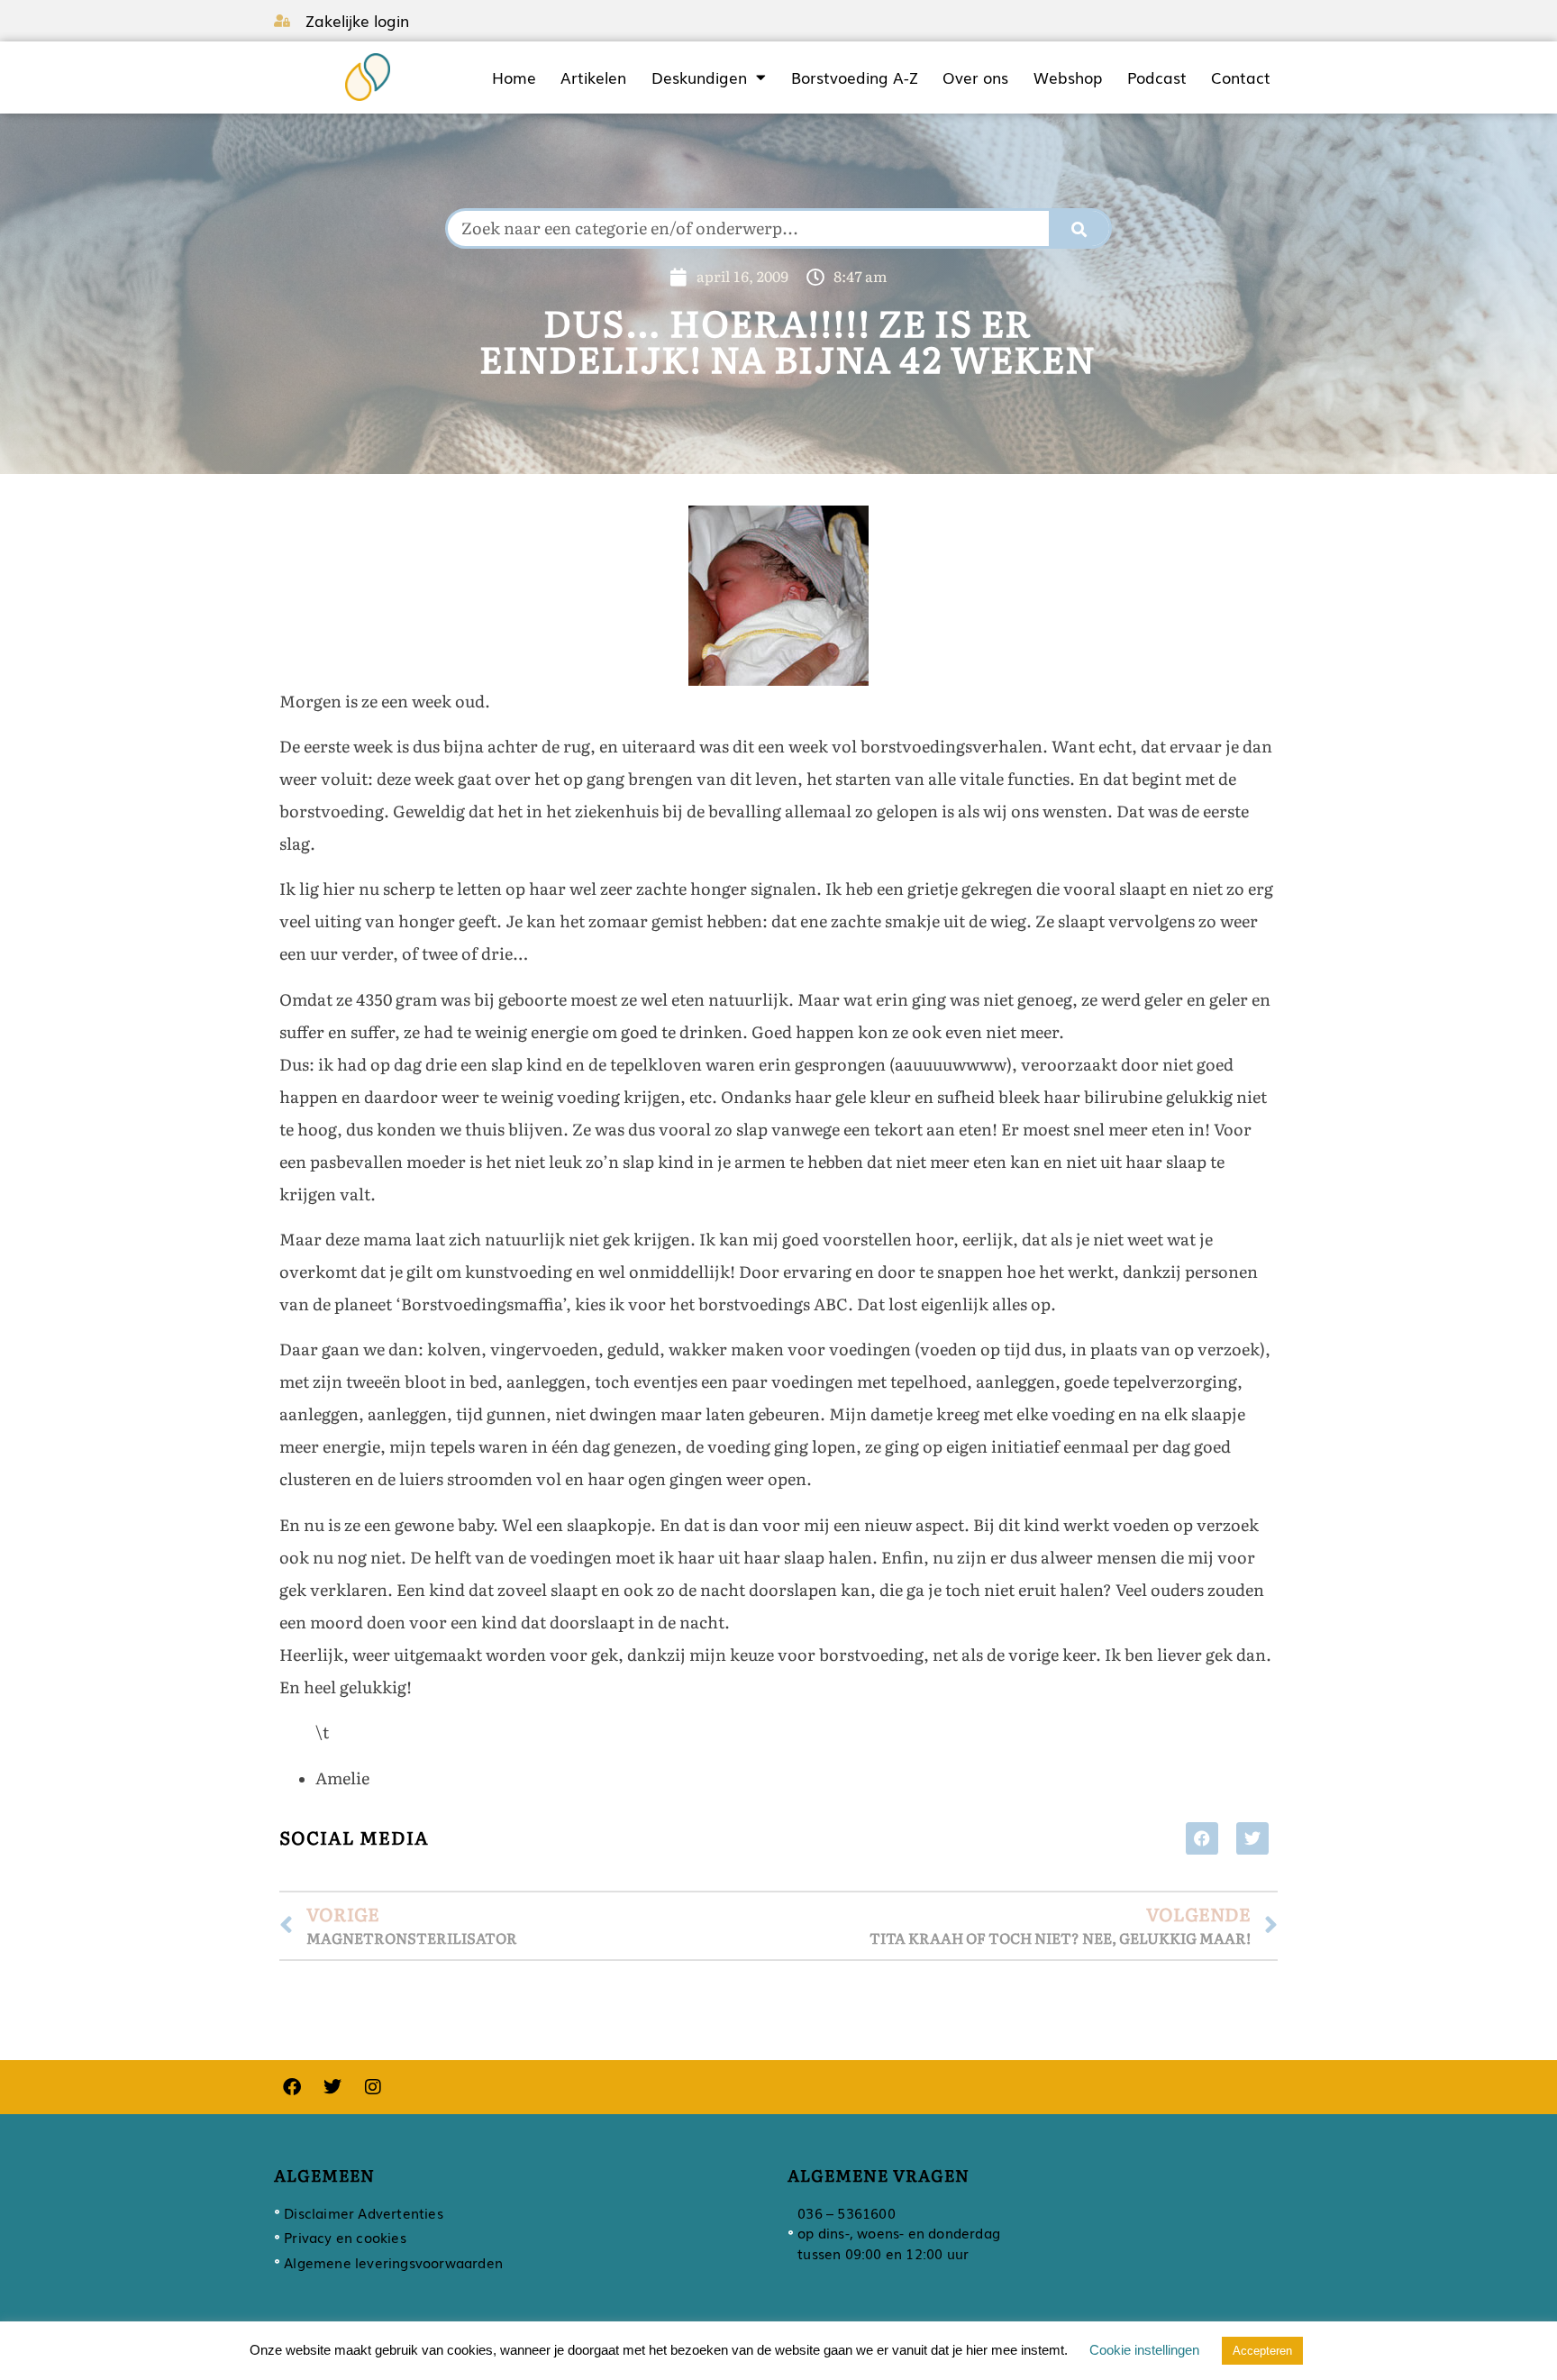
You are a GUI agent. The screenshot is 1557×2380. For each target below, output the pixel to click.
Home (514, 78)
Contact (1241, 78)
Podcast (1157, 78)
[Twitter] (332, 2087)
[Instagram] (373, 2087)
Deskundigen (699, 78)
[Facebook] (292, 2087)
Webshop (1068, 78)
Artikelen (593, 78)
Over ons (975, 78)
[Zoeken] (1079, 228)
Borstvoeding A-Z (855, 78)
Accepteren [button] (1262, 2351)
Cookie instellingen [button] (1144, 2350)
